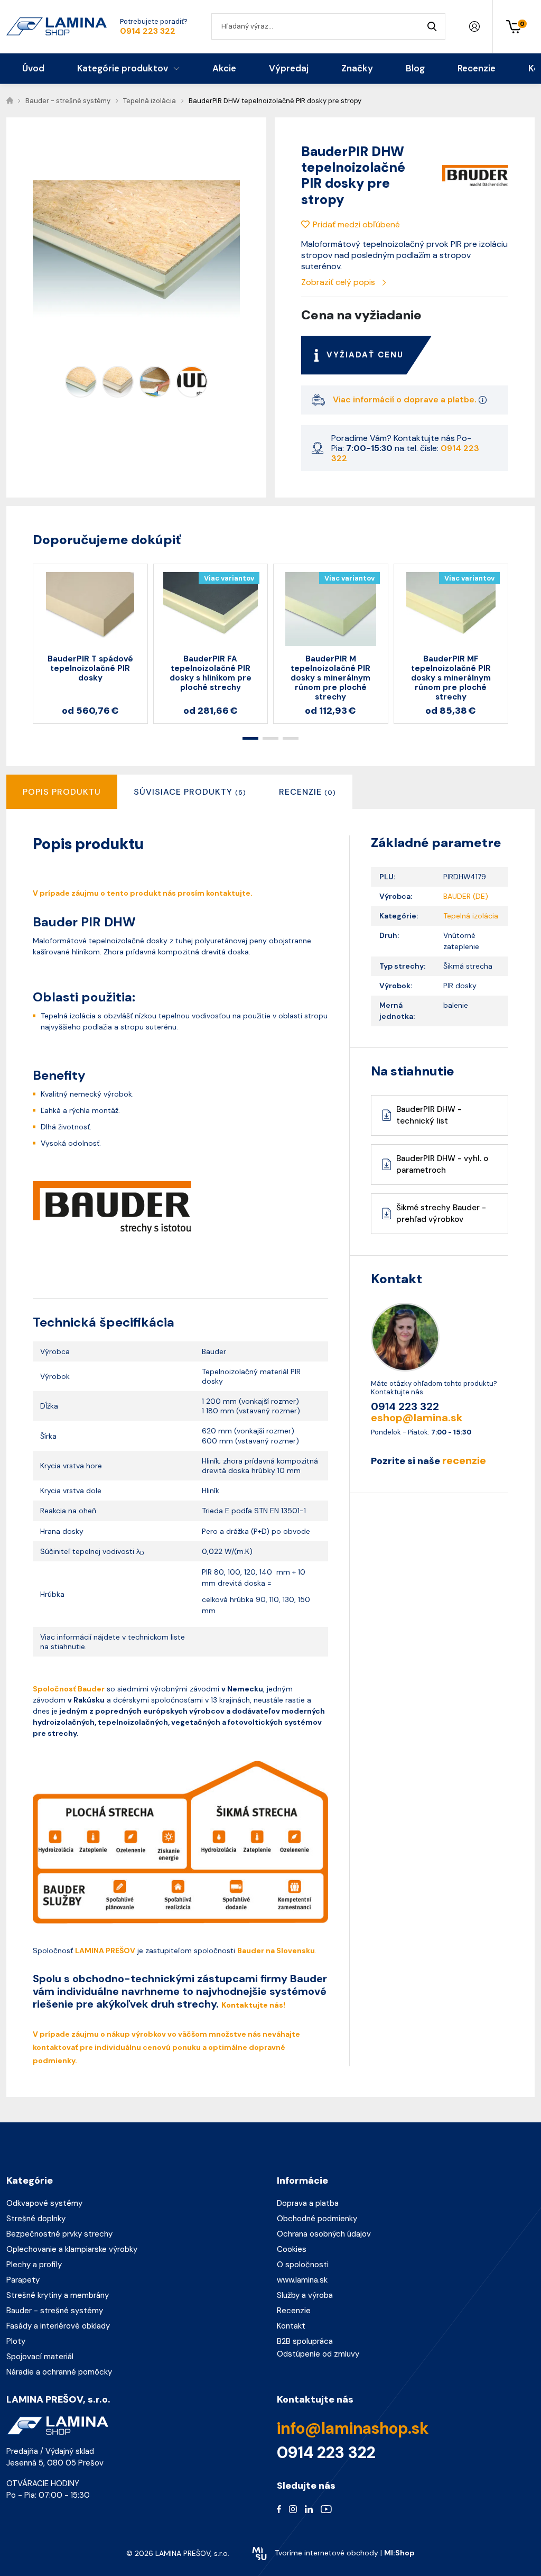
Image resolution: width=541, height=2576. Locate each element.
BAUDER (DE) (466, 896)
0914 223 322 (148, 31)
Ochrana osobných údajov (324, 2234)
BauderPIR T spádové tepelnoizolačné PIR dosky (90, 668)
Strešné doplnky (36, 2219)
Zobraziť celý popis (339, 282)
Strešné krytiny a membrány (58, 2295)
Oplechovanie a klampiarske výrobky (72, 2249)
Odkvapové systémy (44, 2203)
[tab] (190, 792)
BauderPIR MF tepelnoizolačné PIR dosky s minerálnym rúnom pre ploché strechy (451, 678)
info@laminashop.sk (353, 2428)
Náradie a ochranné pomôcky (59, 2372)
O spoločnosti (303, 2265)
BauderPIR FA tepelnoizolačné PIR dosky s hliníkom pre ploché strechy (211, 673)
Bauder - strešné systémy (55, 2311)
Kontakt (291, 2326)
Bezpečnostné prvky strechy (59, 2234)
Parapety (23, 2280)
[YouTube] (326, 2509)
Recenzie (294, 2311)
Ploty (16, 2341)
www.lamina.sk (302, 2280)
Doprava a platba (308, 2203)
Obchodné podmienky (317, 2219)
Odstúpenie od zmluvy (318, 2354)
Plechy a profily (34, 2265)
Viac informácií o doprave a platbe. (406, 399)
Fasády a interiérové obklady (58, 2326)
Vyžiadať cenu (365, 355)
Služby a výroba (305, 2295)
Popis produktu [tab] (62, 792)
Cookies (292, 2249)
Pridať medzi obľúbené (356, 224)
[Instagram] (293, 2509)
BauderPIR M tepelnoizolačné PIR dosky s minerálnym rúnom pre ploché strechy (330, 678)
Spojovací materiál (40, 2357)
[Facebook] (279, 2509)
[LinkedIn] (309, 2509)
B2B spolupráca (305, 2341)
